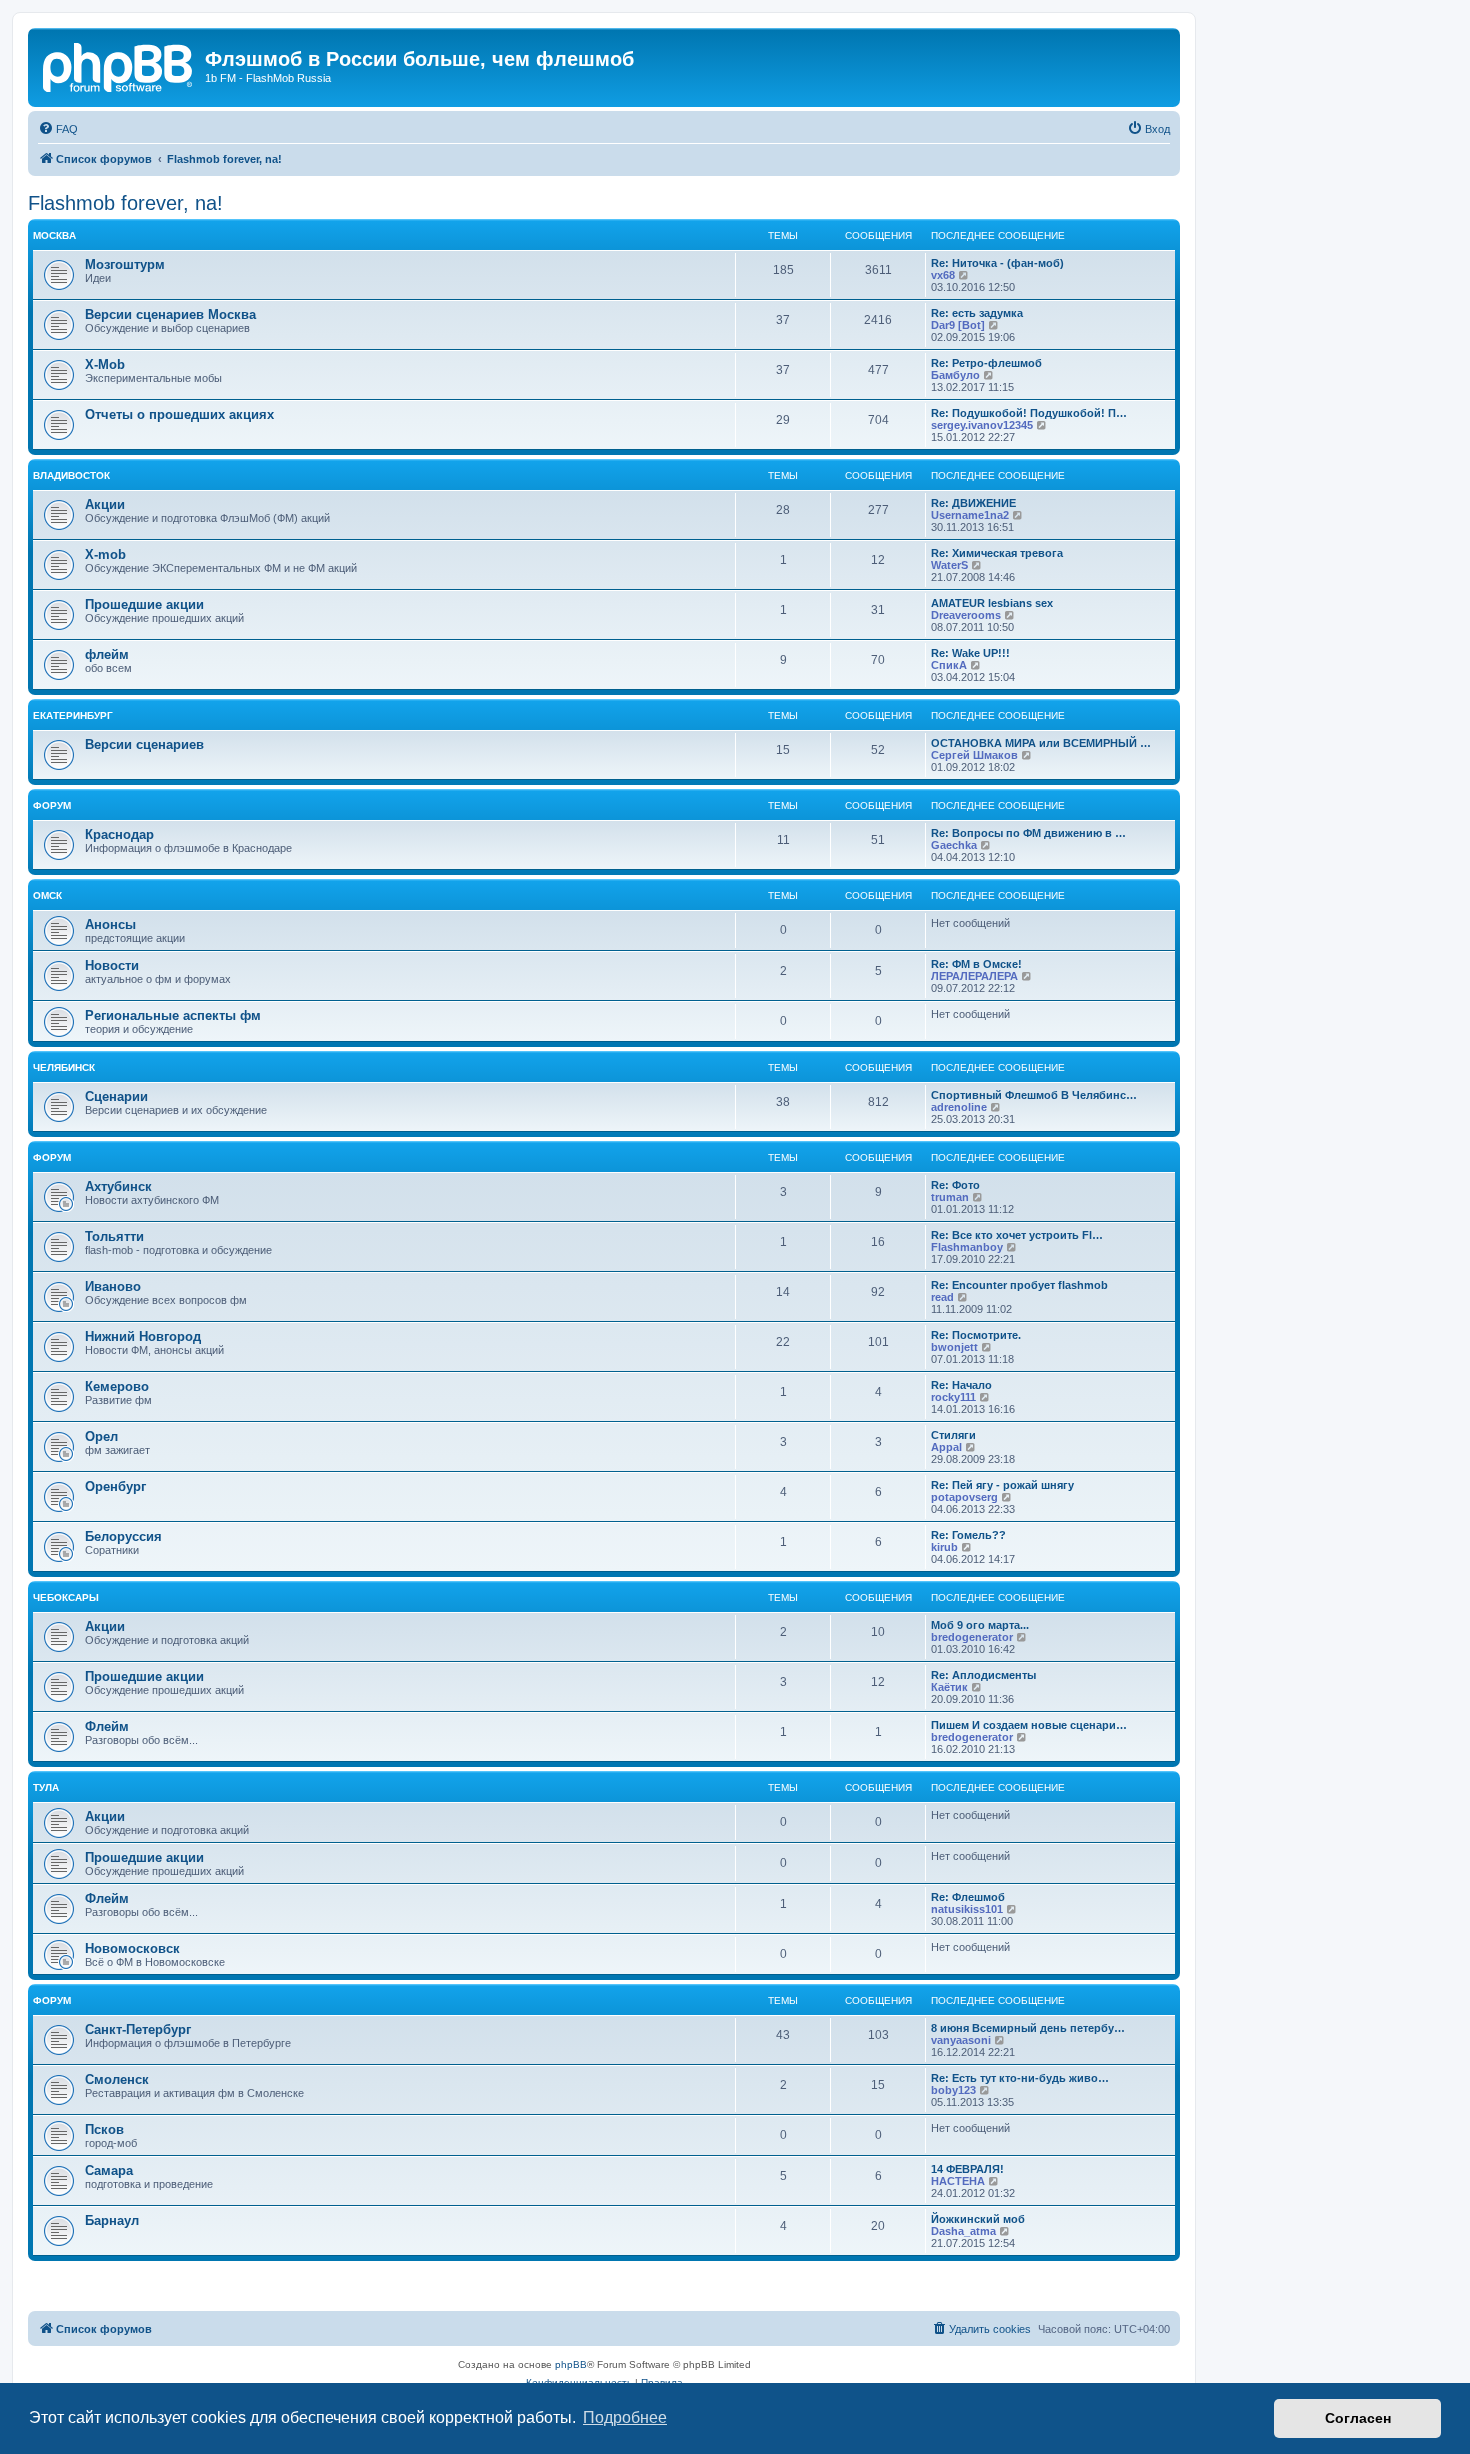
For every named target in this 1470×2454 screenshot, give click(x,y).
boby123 (953, 2090)
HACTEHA (958, 2181)
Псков (104, 2129)
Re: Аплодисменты (983, 1675)
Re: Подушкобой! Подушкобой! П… (1029, 413)
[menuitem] (58, 129)
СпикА (949, 665)
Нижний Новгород (143, 1336)
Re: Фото (955, 1185)
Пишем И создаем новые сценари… (1029, 1725)
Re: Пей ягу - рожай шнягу (1002, 1485)
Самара (109, 2170)
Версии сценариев (144, 744)
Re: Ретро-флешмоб (986, 363)
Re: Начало (961, 1385)
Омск (47, 895)
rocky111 (953, 1397)
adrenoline (959, 1107)
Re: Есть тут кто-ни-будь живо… (1020, 2078)
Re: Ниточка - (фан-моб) (997, 263)
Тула (46, 1787)
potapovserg (964, 1497)
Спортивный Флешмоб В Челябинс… (1034, 1095)
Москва (54, 235)
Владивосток (71, 475)
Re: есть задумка (977, 313)
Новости (112, 965)
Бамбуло (955, 375)
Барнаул (112, 2220)
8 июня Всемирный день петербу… (1028, 2028)
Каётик (949, 1687)
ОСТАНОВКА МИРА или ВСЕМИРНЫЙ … (1041, 743)
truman (950, 1197)
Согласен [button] (1358, 2418)
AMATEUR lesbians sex (992, 603)
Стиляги (953, 1435)
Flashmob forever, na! (125, 203)
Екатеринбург (73, 715)
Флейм (107, 1726)
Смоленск (117, 2079)
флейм (107, 654)
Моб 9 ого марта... (980, 1625)
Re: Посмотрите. (976, 1335)
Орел (101, 1436)
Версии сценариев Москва (170, 314)
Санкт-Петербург (138, 2029)
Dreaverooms (966, 615)
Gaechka (954, 845)
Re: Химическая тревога (997, 553)
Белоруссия (123, 1536)
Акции (105, 504)
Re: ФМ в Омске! (976, 964)
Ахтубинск (118, 1186)
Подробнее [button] (625, 2417)
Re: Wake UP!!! (970, 653)
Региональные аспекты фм (173, 1015)
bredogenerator (972, 1637)
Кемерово (117, 1386)
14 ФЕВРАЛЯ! (967, 2169)
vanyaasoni (961, 2040)
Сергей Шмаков (974, 755)
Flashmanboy (967, 1247)
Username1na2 (970, 515)
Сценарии (116, 1096)
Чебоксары (66, 1597)
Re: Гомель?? (968, 1535)
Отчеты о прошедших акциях (179, 414)
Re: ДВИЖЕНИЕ (973, 503)
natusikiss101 (967, 1909)
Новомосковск (132, 1948)
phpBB (571, 2364)
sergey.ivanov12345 (982, 425)
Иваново (113, 1286)
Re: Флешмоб (968, 1897)
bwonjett (954, 1347)
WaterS (949, 565)
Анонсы (110, 924)
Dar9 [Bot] (958, 325)
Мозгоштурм (125, 264)
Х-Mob (105, 364)
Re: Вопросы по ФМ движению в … (1028, 833)
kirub (944, 1547)
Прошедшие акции (144, 604)
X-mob (105, 554)
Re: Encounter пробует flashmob (1019, 1285)
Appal (946, 1447)
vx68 (943, 275)
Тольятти (114, 1236)
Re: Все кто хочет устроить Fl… (1017, 1235)
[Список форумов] (119, 65)
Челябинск (64, 1067)
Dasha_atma (963, 2231)
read (942, 1297)
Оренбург (115, 1486)
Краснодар (119, 834)
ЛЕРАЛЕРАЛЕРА (974, 976)
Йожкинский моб (978, 2219)
